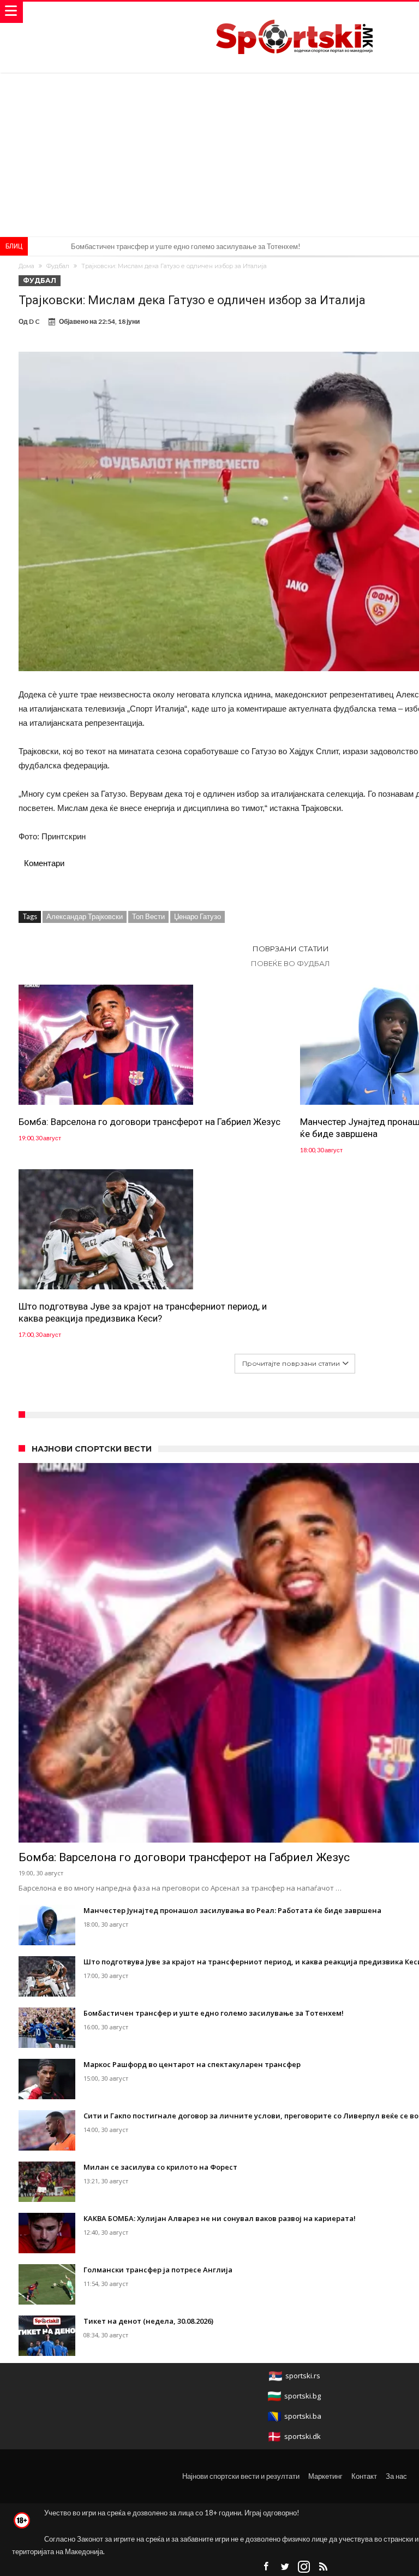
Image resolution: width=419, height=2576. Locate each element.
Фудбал (58, 266)
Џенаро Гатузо (197, 916)
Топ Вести (148, 916)
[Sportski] (295, 12)
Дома (26, 266)
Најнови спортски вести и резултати (241, 2476)
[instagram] (304, 2567)
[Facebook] (266, 2567)
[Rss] (323, 2567)
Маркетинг (325, 2476)
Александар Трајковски (85, 916)
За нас (396, 2476)
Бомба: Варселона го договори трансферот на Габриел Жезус (149, 1122)
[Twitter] (285, 2567)
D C (34, 321)
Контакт (364, 2476)
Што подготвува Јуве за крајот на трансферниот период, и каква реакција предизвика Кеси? (143, 1312)
